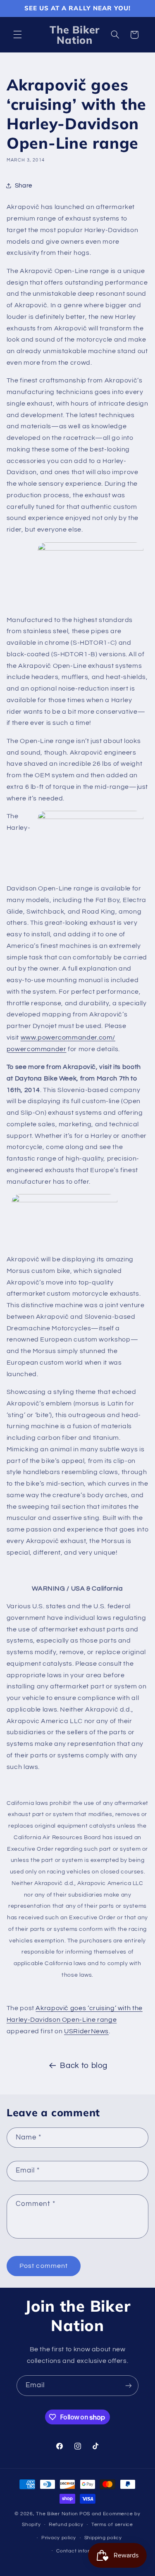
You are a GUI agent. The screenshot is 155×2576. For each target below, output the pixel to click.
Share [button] (24, 186)
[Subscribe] (129, 2385)
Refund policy (66, 2525)
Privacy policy (59, 2538)
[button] (17, 35)
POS (85, 2514)
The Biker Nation (57, 2514)
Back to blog (84, 2066)
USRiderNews (86, 2031)
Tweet (18, 1992)
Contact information (81, 2551)
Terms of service (112, 2525)
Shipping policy (103, 2538)
